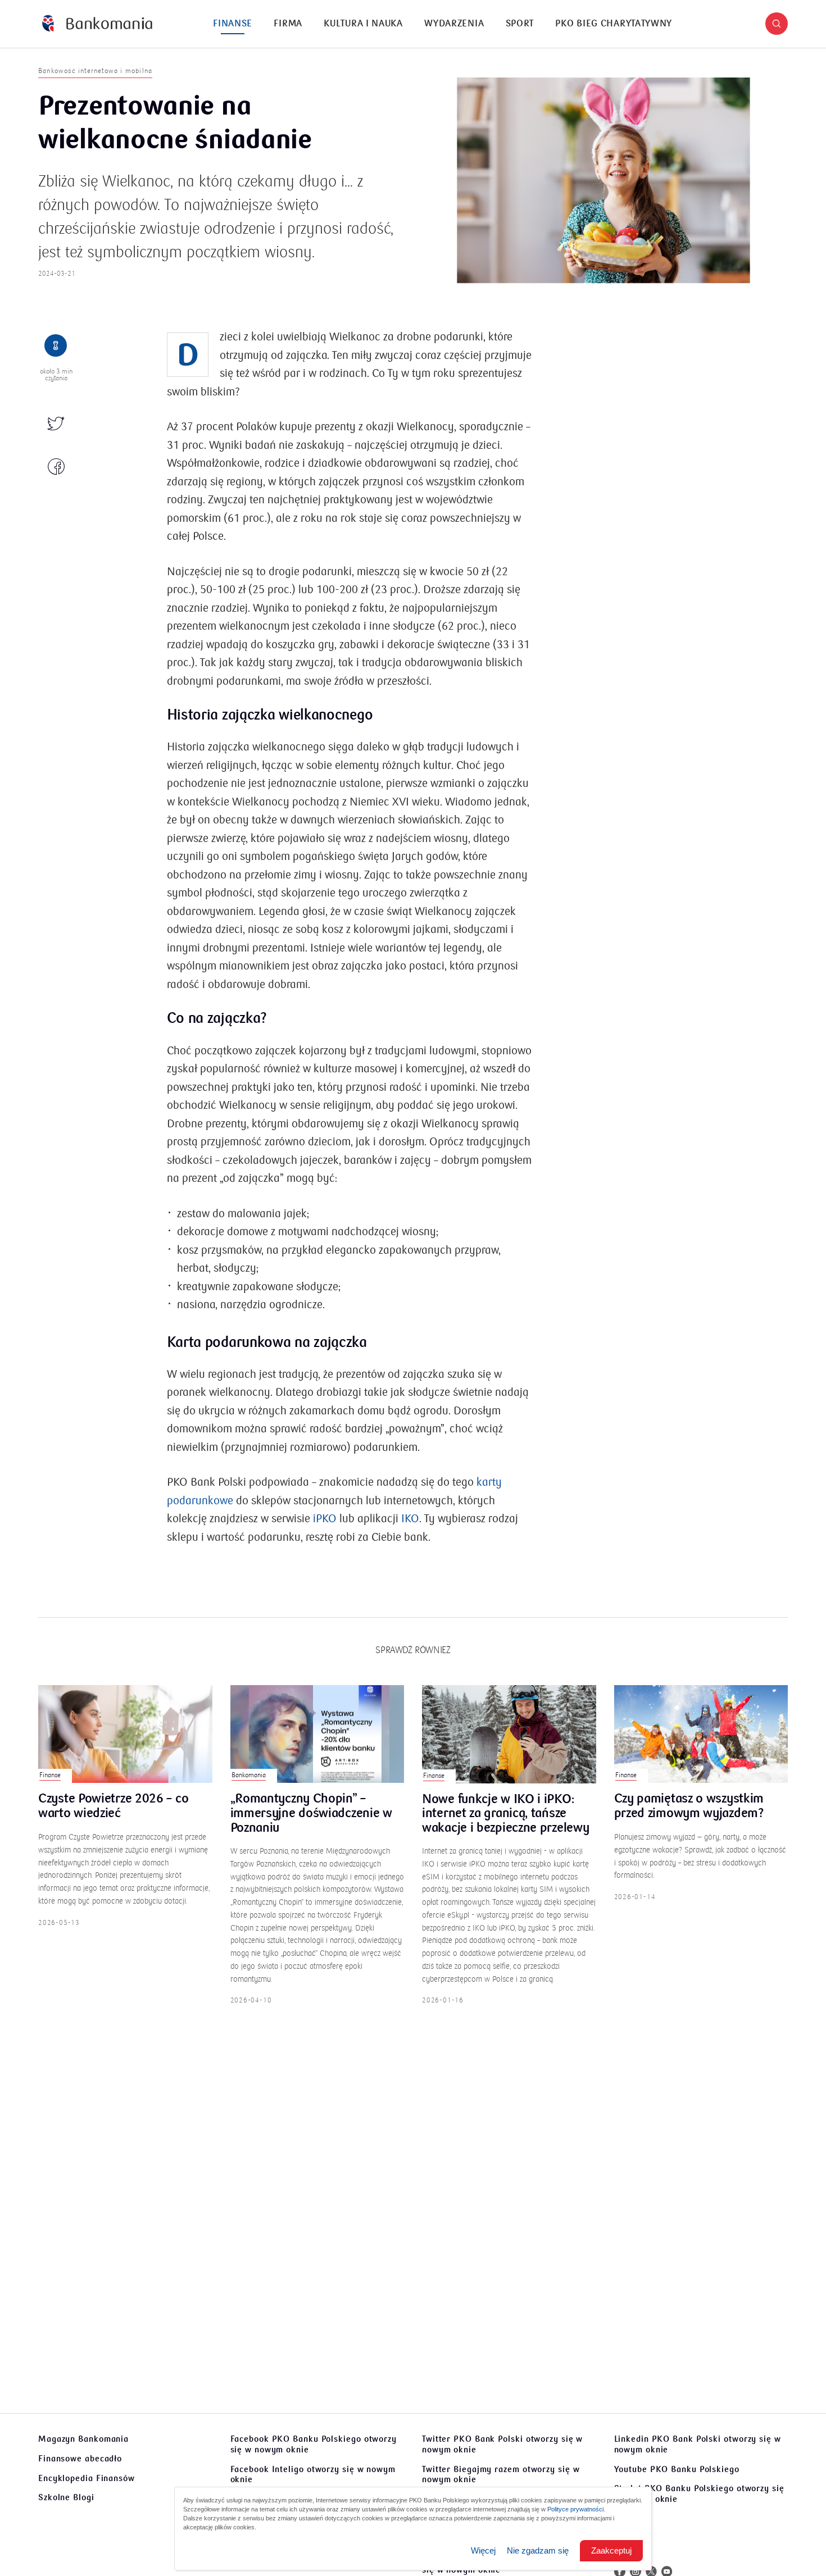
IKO (410, 1519)
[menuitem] (233, 24)
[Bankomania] (97, 24)
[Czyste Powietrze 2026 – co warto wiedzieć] (125, 1734)
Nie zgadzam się (538, 2550)
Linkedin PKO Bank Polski (698, 2444)
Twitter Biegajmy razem (501, 2475)
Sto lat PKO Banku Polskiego (699, 2494)
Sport (520, 24)
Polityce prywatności (575, 2509)
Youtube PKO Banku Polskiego (677, 2469)
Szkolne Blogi (66, 2497)
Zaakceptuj (611, 2550)
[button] (777, 24)
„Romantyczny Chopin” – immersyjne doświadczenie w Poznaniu (311, 1813)
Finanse (233, 24)
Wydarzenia (454, 24)
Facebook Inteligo (313, 2475)
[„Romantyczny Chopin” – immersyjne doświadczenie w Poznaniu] (317, 1734)
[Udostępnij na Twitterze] (56, 425)
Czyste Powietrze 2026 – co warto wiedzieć (113, 1806)
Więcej (483, 2550)
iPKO (325, 1519)
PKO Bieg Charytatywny (614, 24)
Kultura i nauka (363, 24)
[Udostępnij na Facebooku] (56, 467)
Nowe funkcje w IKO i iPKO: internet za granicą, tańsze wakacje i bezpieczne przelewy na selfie (505, 1814)
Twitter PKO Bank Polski (502, 2444)
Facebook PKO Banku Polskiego (314, 2444)
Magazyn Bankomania (83, 2439)
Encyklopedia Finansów (87, 2478)
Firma (288, 24)
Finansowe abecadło (80, 2459)
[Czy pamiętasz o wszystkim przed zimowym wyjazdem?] (701, 1734)
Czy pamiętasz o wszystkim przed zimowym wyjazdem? (689, 1806)
